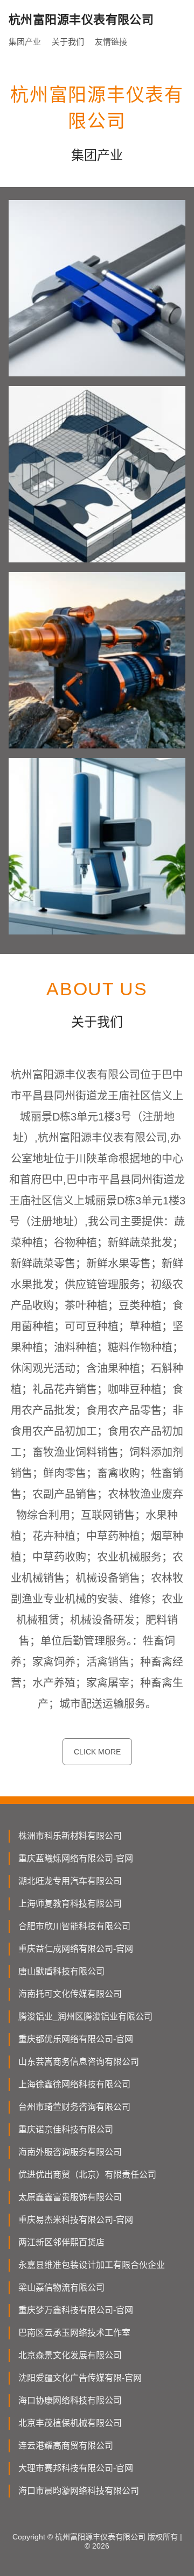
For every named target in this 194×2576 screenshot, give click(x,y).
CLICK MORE (97, 1752)
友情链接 (111, 42)
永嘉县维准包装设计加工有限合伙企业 (92, 2265)
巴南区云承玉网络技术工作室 (74, 2333)
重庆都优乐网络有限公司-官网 (76, 2039)
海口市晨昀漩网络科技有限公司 (79, 2491)
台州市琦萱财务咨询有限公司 (74, 2107)
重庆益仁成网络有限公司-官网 (76, 1949)
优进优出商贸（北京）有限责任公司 (87, 2175)
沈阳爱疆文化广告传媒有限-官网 (80, 2378)
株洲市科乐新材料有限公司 (70, 1836)
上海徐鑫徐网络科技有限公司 (74, 2084)
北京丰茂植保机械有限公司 (70, 2423)
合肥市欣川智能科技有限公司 (74, 1926)
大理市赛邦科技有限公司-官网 (76, 2468)
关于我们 (68, 42)
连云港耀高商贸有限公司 (66, 2446)
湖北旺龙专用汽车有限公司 (70, 1881)
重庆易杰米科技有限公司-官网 (76, 2220)
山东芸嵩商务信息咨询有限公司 (79, 2062)
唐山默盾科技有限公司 (61, 1971)
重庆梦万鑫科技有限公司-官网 (76, 2310)
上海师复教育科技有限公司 (70, 1904)
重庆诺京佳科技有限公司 (66, 2129)
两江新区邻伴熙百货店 (61, 2242)
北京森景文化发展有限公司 (70, 2355)
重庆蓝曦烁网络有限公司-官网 (76, 1858)
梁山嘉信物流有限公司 (61, 2288)
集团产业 (25, 42)
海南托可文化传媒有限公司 (70, 1994)
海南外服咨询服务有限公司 (70, 2152)
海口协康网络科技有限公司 (70, 2400)
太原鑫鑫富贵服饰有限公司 (70, 2197)
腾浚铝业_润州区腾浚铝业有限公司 (85, 2017)
